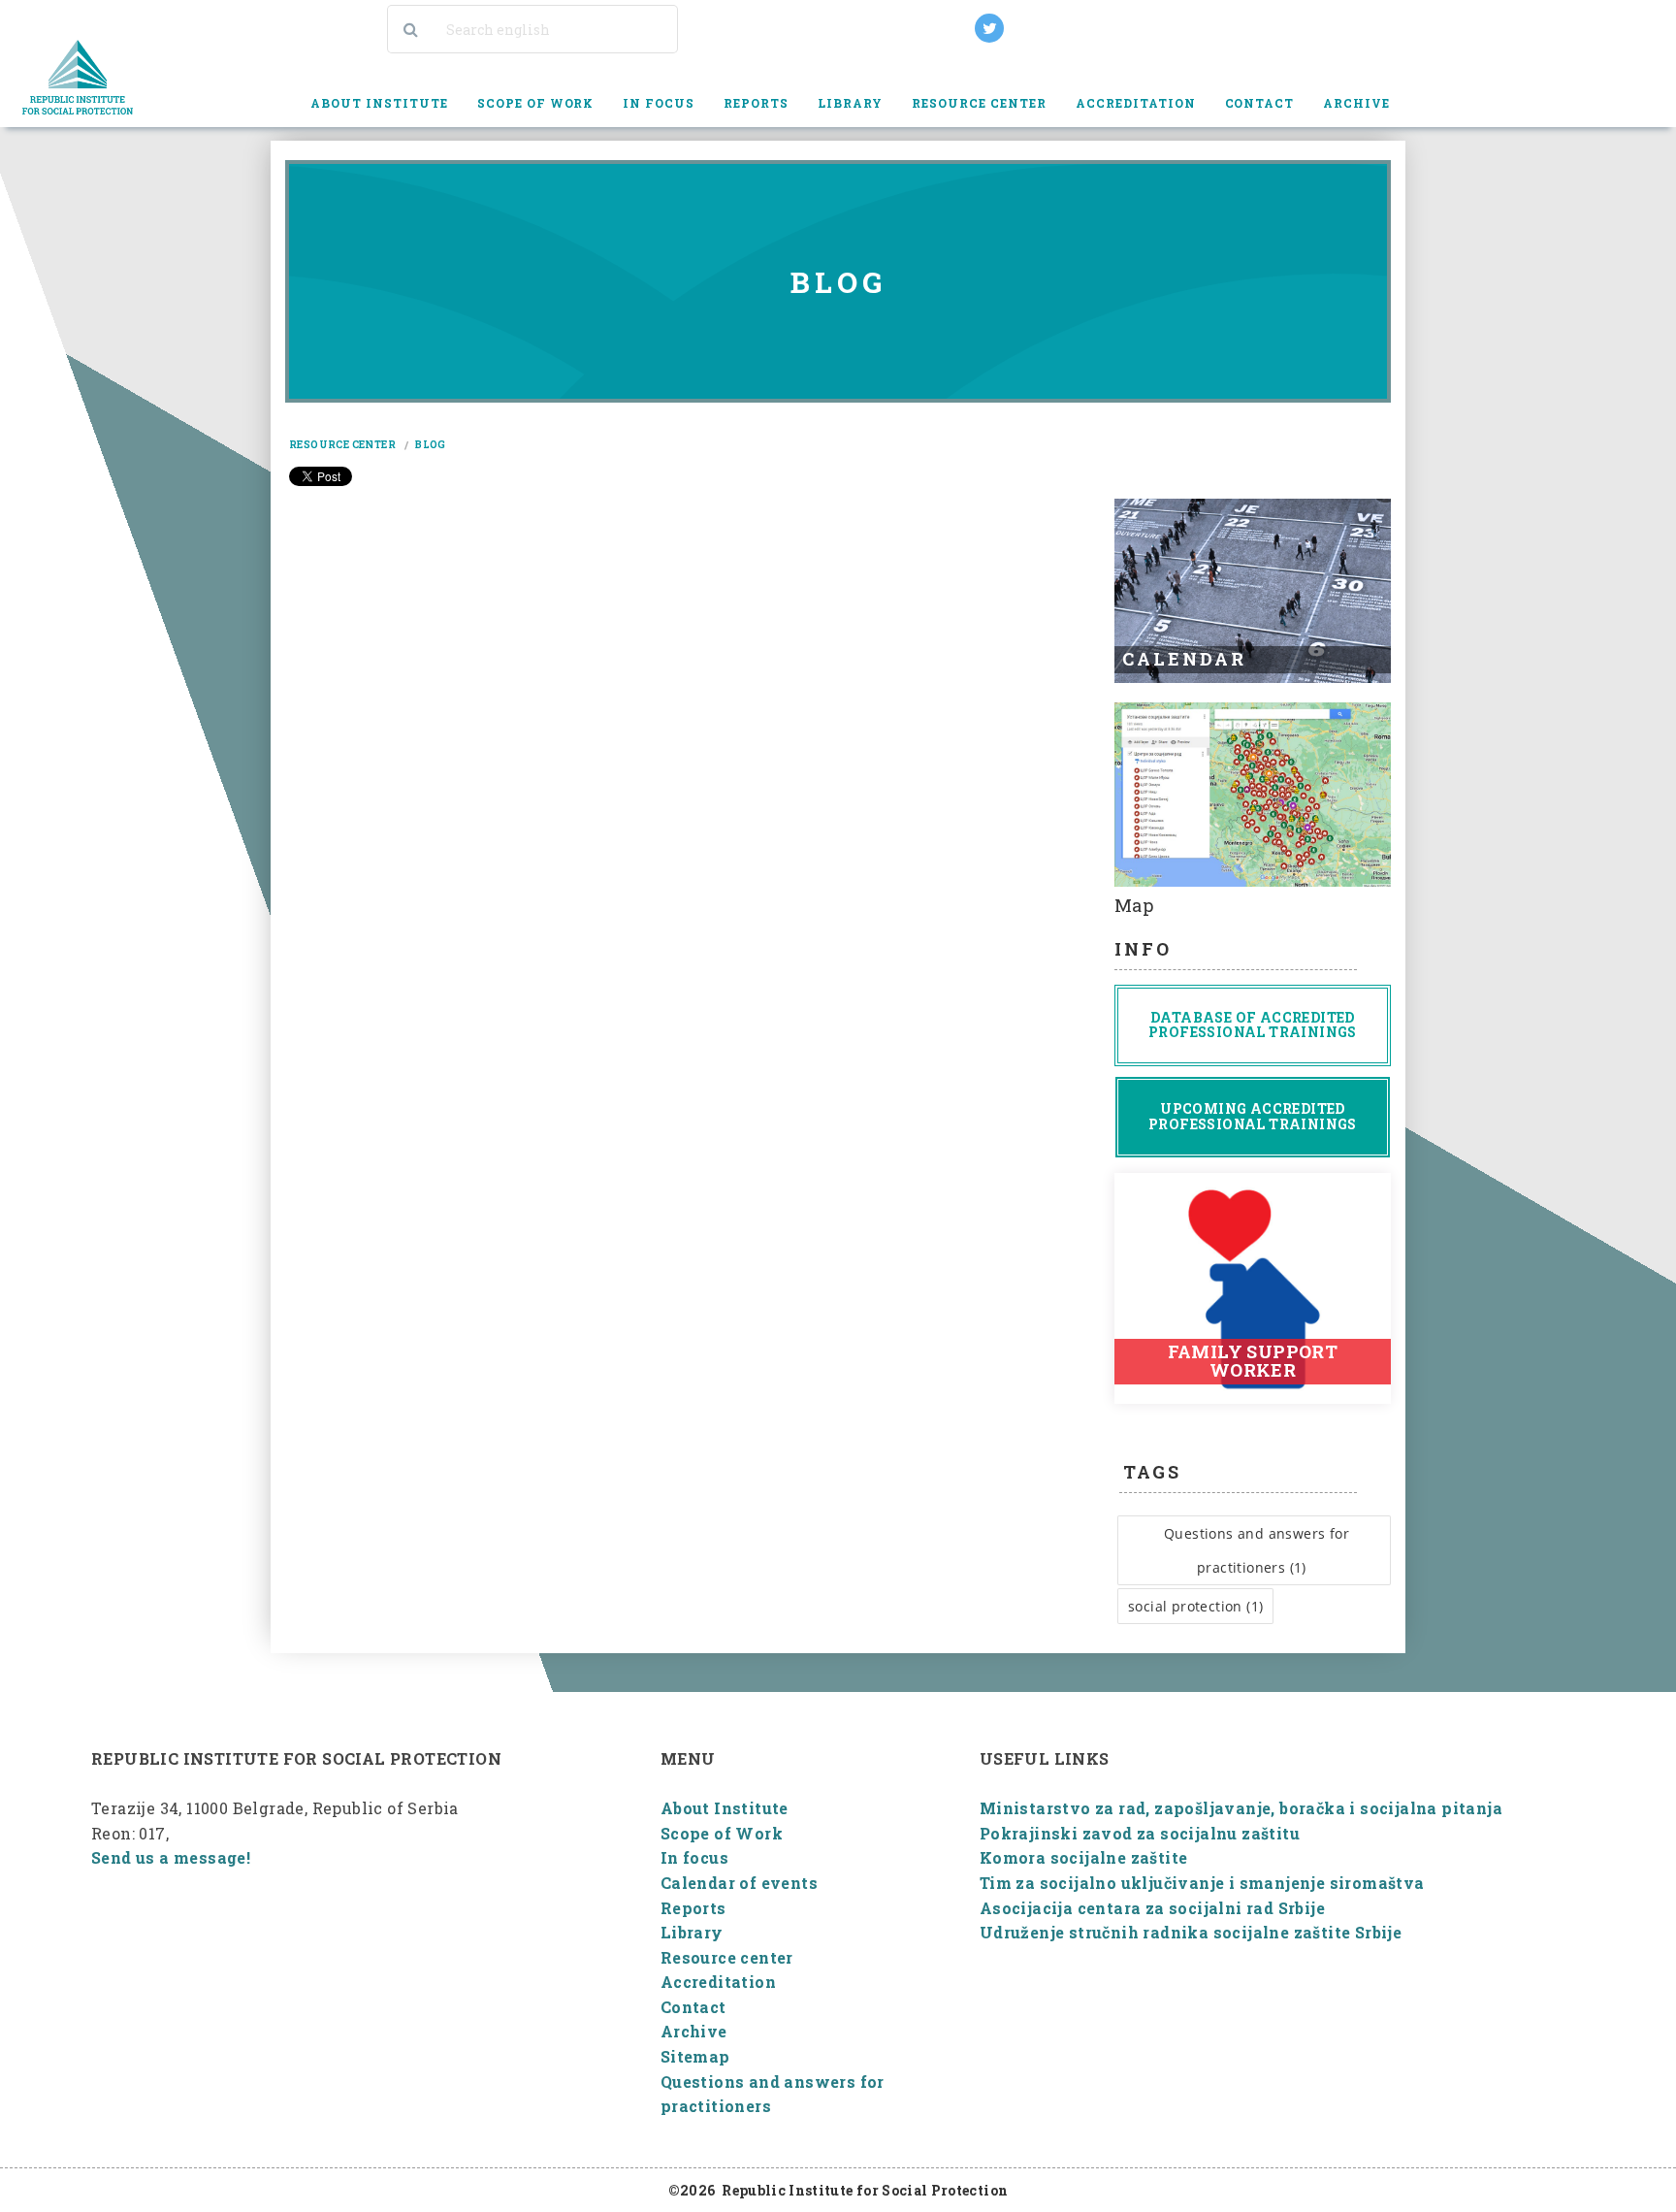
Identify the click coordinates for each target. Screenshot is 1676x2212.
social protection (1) (1195, 1606)
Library (692, 1932)
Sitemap (695, 2056)
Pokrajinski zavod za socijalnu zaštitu (1140, 1833)
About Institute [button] (379, 103)
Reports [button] (756, 103)
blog (431, 445)
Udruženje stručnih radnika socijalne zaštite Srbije (1191, 1932)
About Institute (725, 1808)
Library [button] (850, 103)
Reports (693, 1908)
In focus (659, 103)
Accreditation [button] (1136, 103)
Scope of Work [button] (536, 103)
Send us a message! (171, 1857)
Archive (694, 2031)
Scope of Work (722, 1833)
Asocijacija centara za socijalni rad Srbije (1152, 1908)
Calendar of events (739, 1883)
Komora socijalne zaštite (1084, 1857)
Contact (1260, 103)
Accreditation (718, 1982)
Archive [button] (1356, 103)
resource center (342, 445)
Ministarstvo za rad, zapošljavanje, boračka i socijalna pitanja (1241, 1808)
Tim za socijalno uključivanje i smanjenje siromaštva (1202, 1883)
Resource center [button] (979, 103)
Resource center (727, 1957)
